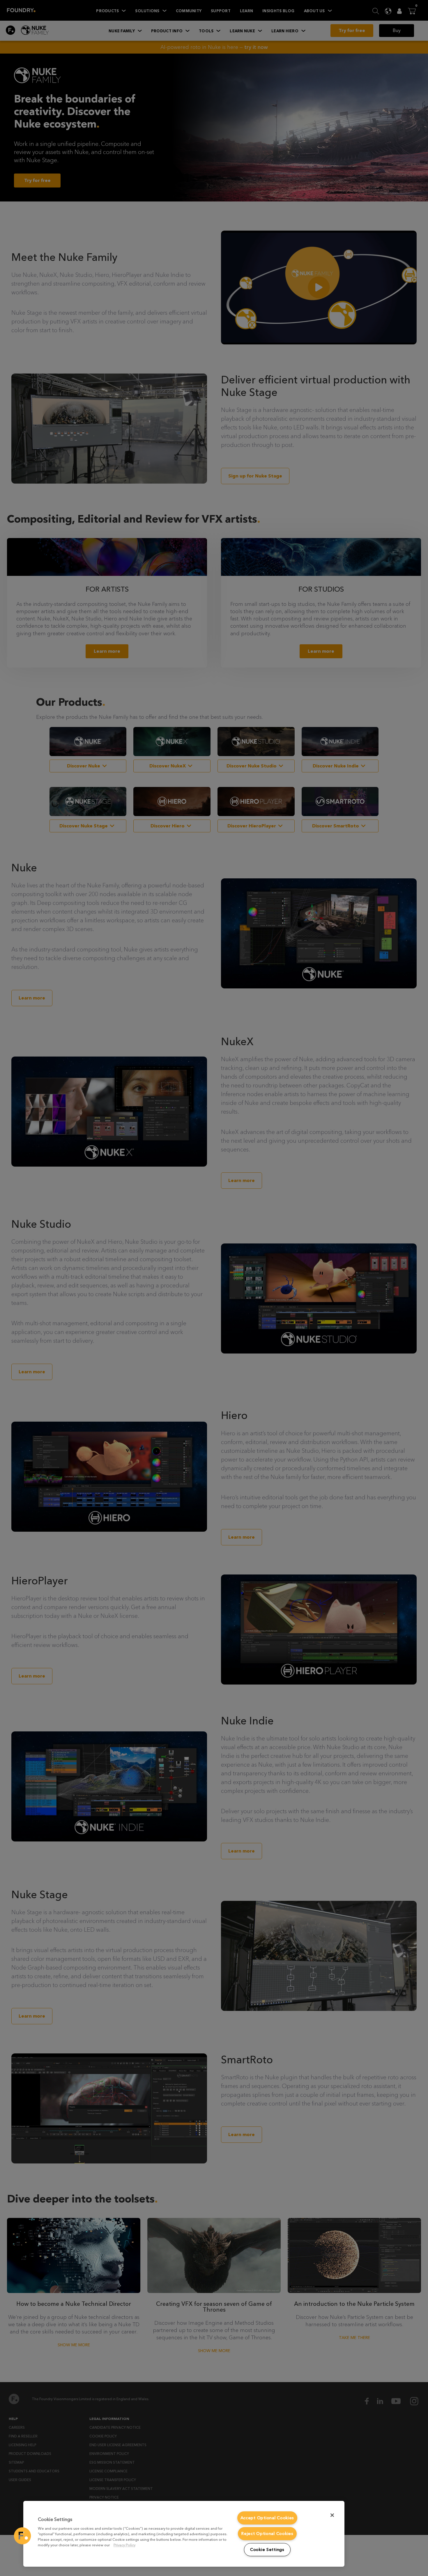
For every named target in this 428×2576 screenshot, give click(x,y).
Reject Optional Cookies (267, 2534)
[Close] (332, 2515)
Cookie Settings (267, 2550)
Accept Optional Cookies (267, 2518)
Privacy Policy (124, 2545)
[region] (184, 2534)
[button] (22, 2536)
